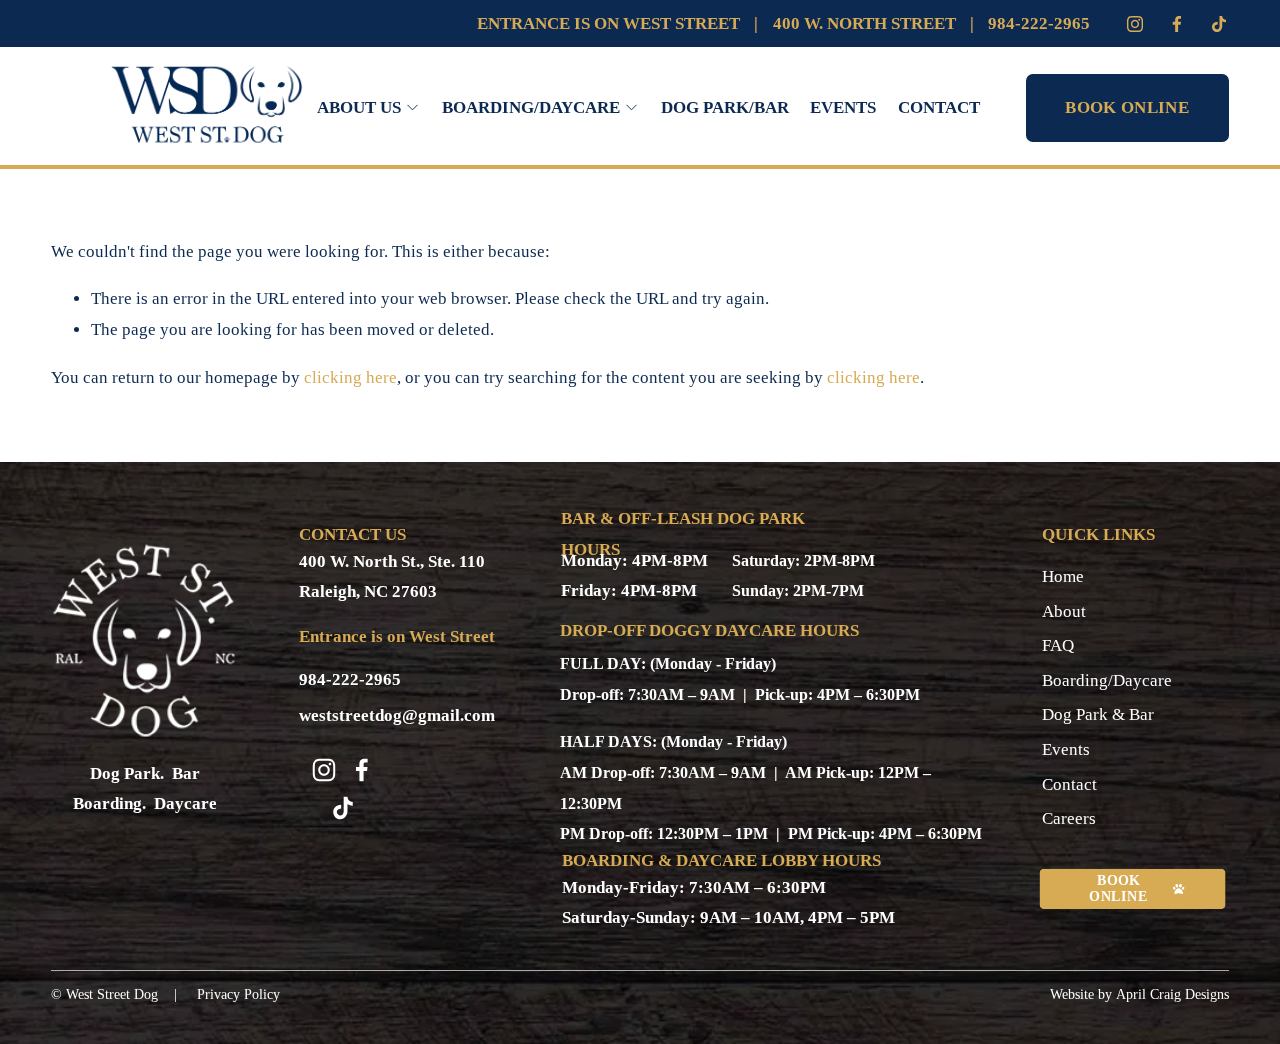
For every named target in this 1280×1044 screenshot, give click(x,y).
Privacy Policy (238, 994)
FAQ (1058, 645)
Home (1063, 576)
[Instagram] (1135, 24)
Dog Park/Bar (725, 107)
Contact (939, 107)
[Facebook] (1177, 24)
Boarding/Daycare (1107, 680)
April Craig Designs (1172, 994)
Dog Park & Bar (1098, 714)
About (1064, 611)
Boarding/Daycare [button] (531, 107)
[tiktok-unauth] (1219, 24)
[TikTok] (343, 808)
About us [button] (359, 107)
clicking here (350, 377)
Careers (1069, 818)
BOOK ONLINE (1127, 107)
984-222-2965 (1039, 23)
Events (843, 107)
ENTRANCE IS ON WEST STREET (608, 23)
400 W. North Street (864, 23)
